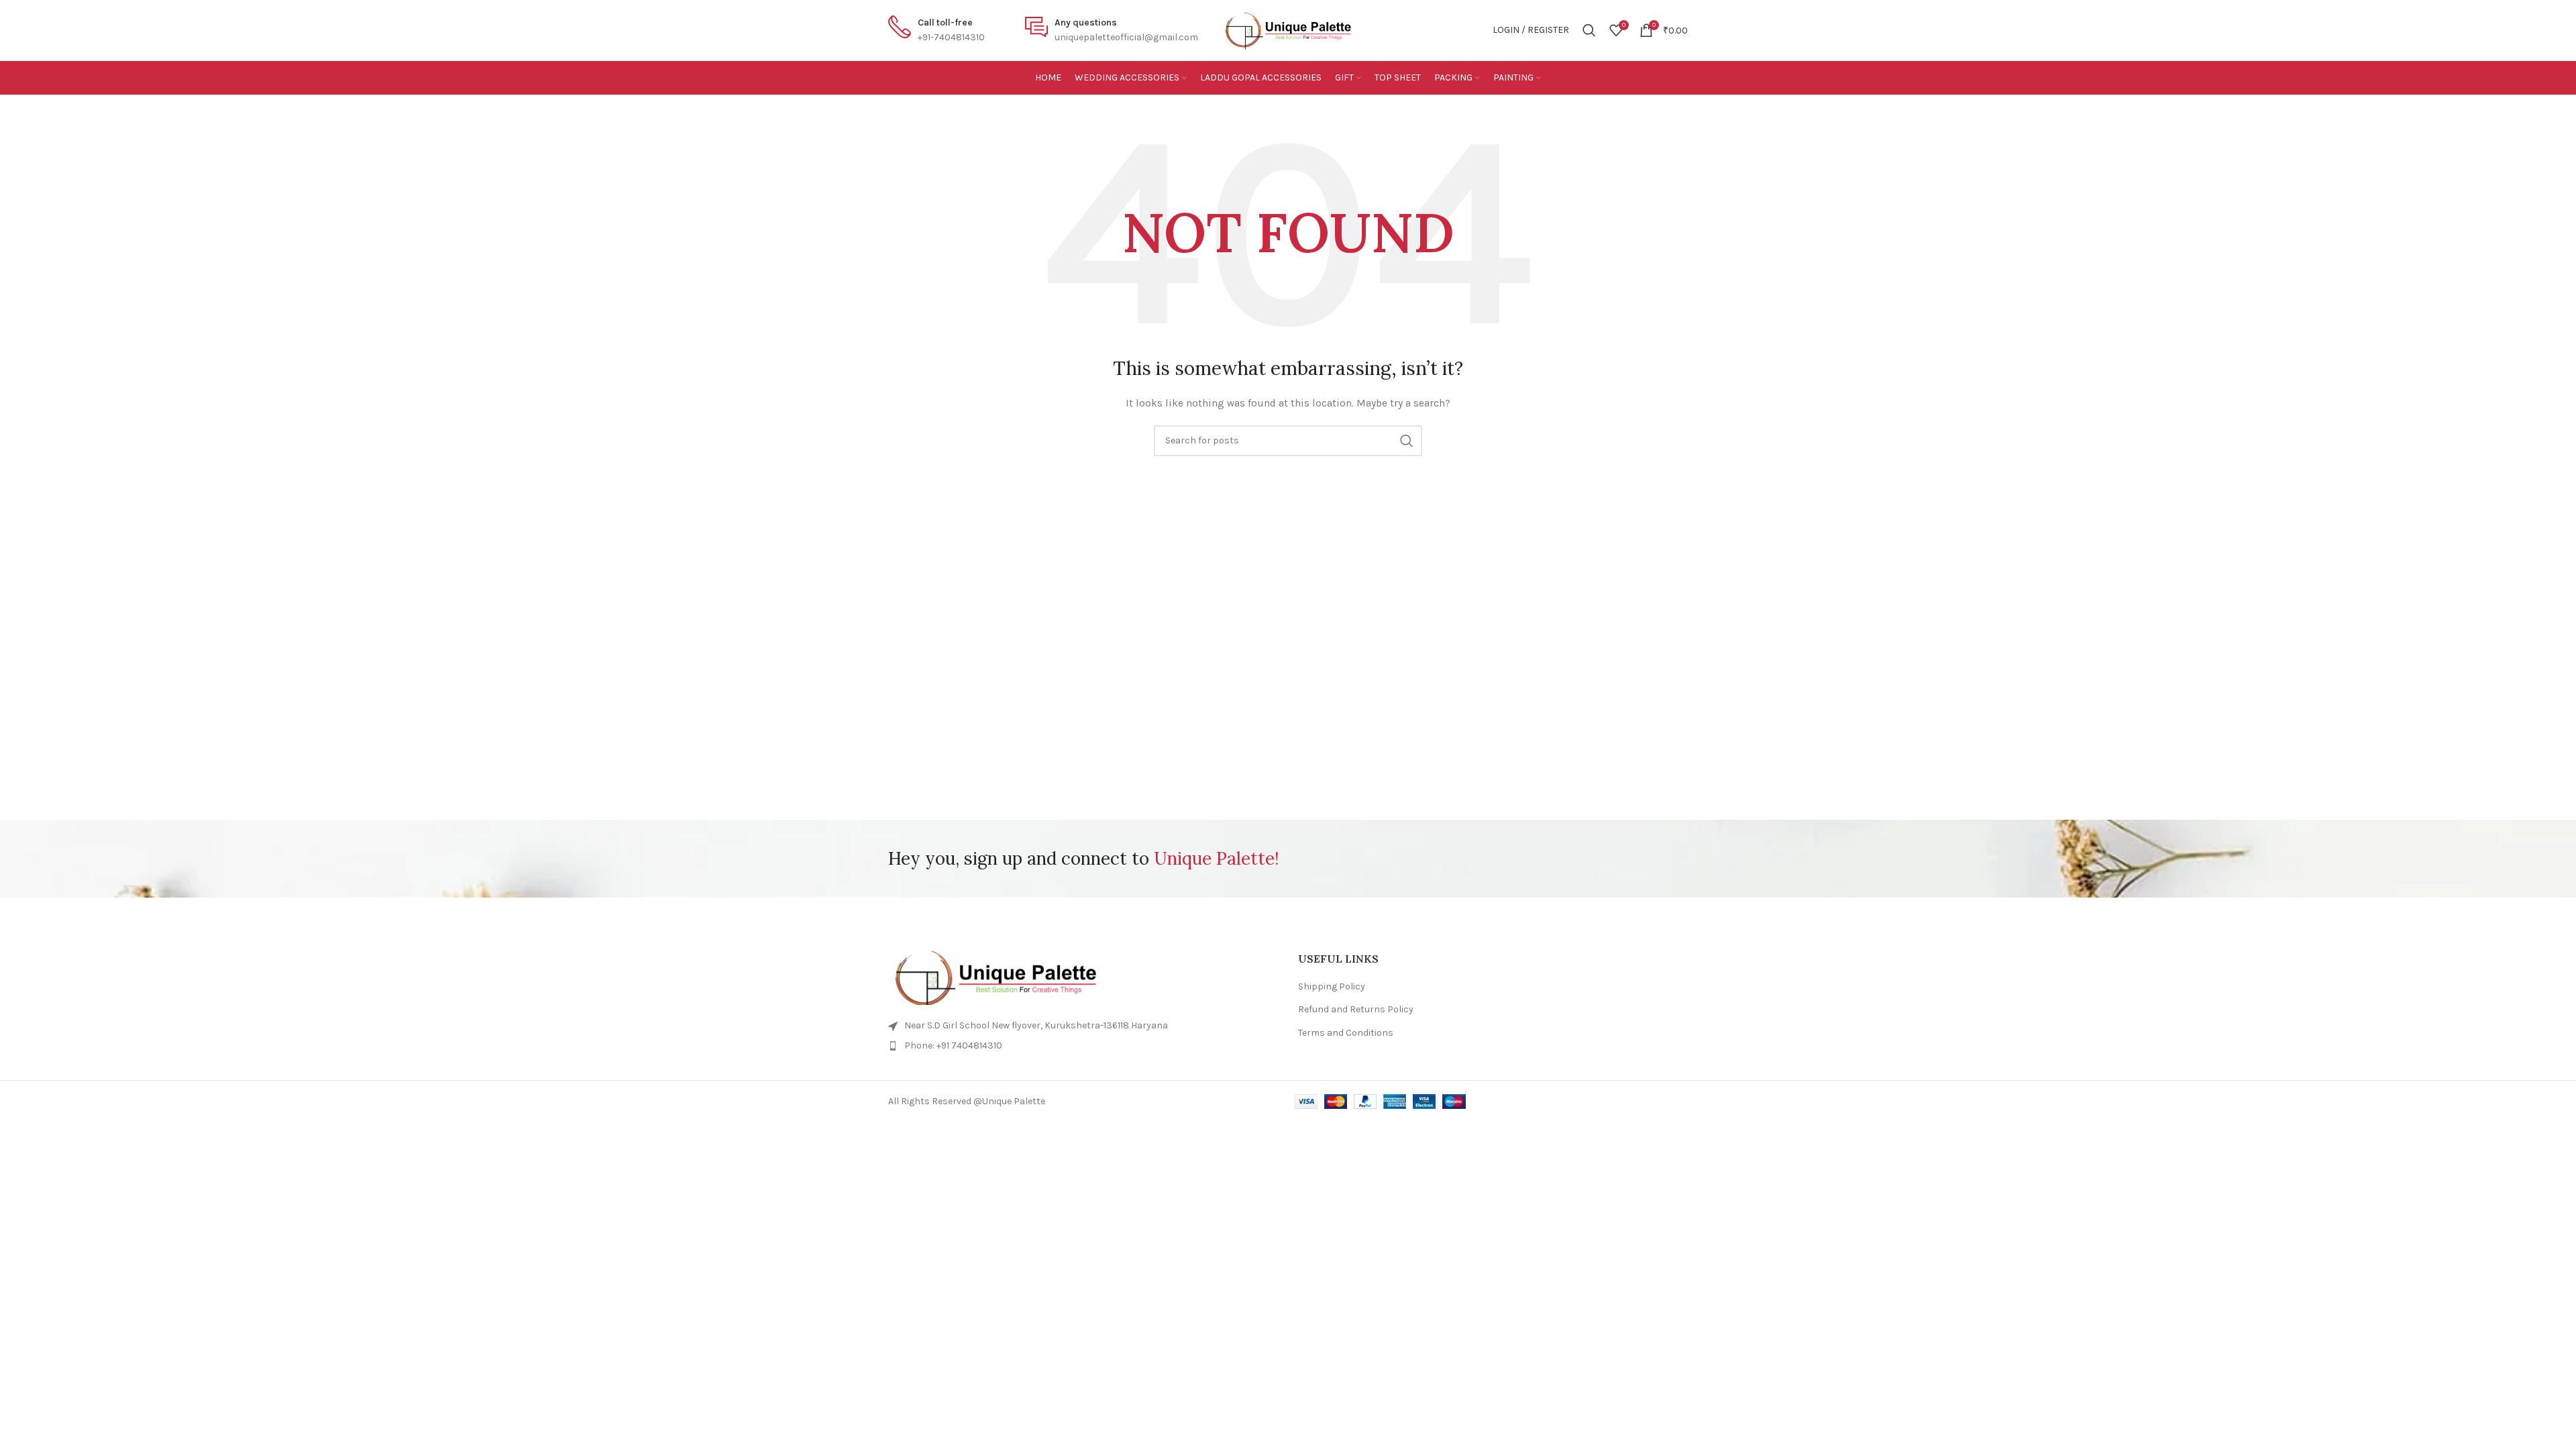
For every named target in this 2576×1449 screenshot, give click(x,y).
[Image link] (1083, 978)
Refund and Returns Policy (1356, 1009)
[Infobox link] (936, 31)
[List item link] (1083, 1046)
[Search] (1589, 30)
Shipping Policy (1332, 986)
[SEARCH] (1407, 441)
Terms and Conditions (1346, 1033)
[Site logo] (1288, 30)
